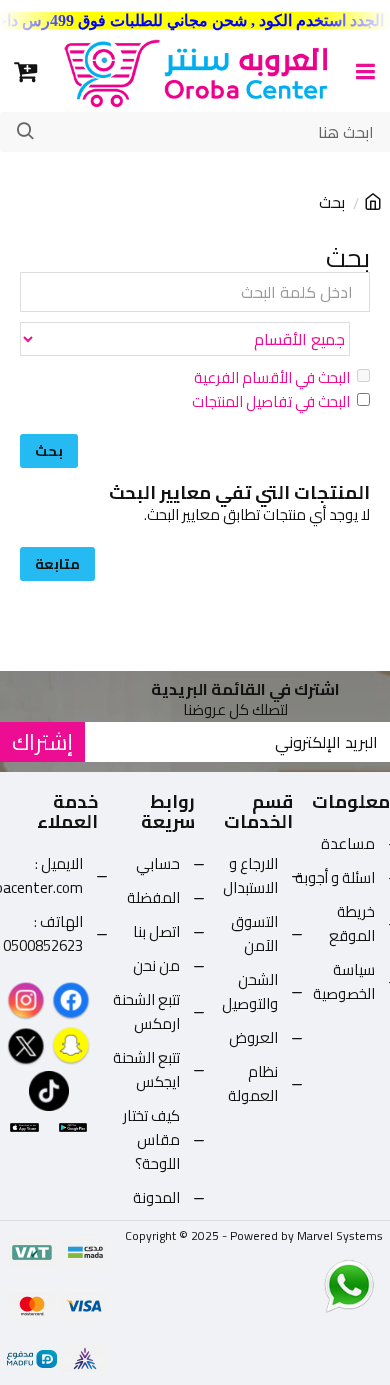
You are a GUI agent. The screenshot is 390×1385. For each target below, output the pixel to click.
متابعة (57, 564)
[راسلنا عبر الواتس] (314, 1285)
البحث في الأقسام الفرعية (272, 378)
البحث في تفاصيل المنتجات (271, 402)
